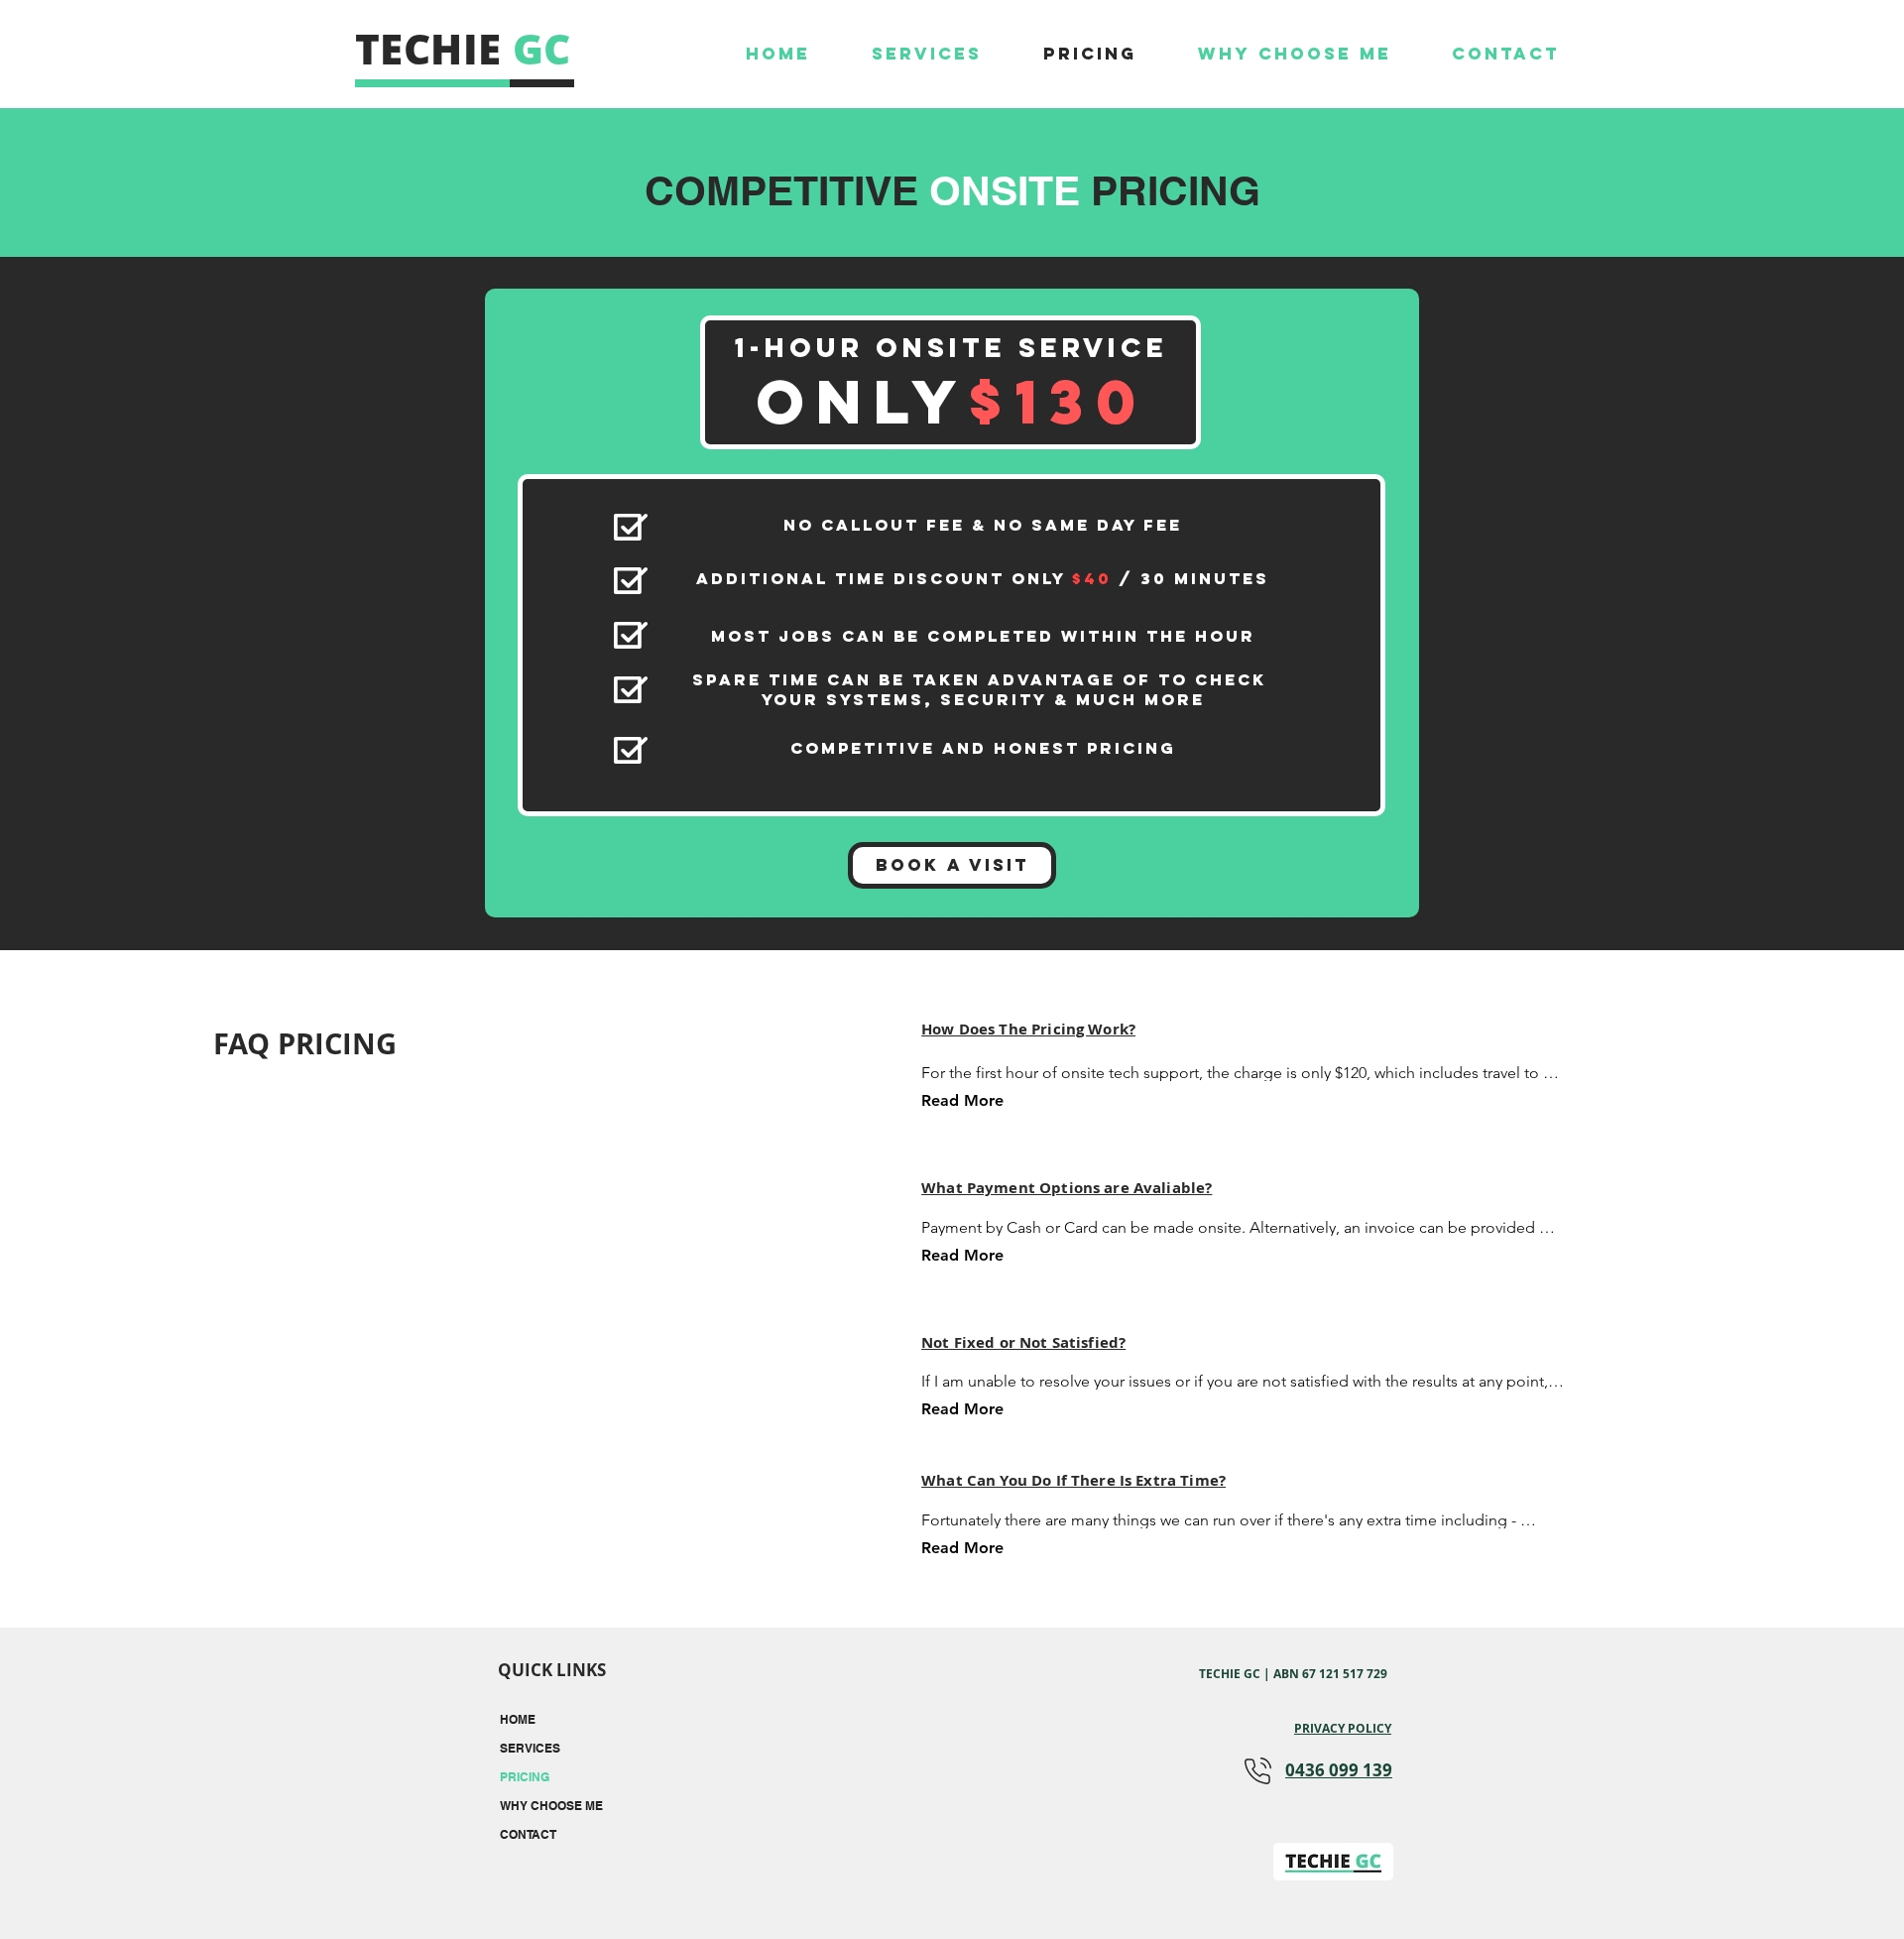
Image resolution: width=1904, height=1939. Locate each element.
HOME (518, 1719)
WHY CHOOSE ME (551, 1806)
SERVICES (530, 1748)
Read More (962, 1100)
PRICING (525, 1777)
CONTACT (528, 1834)
